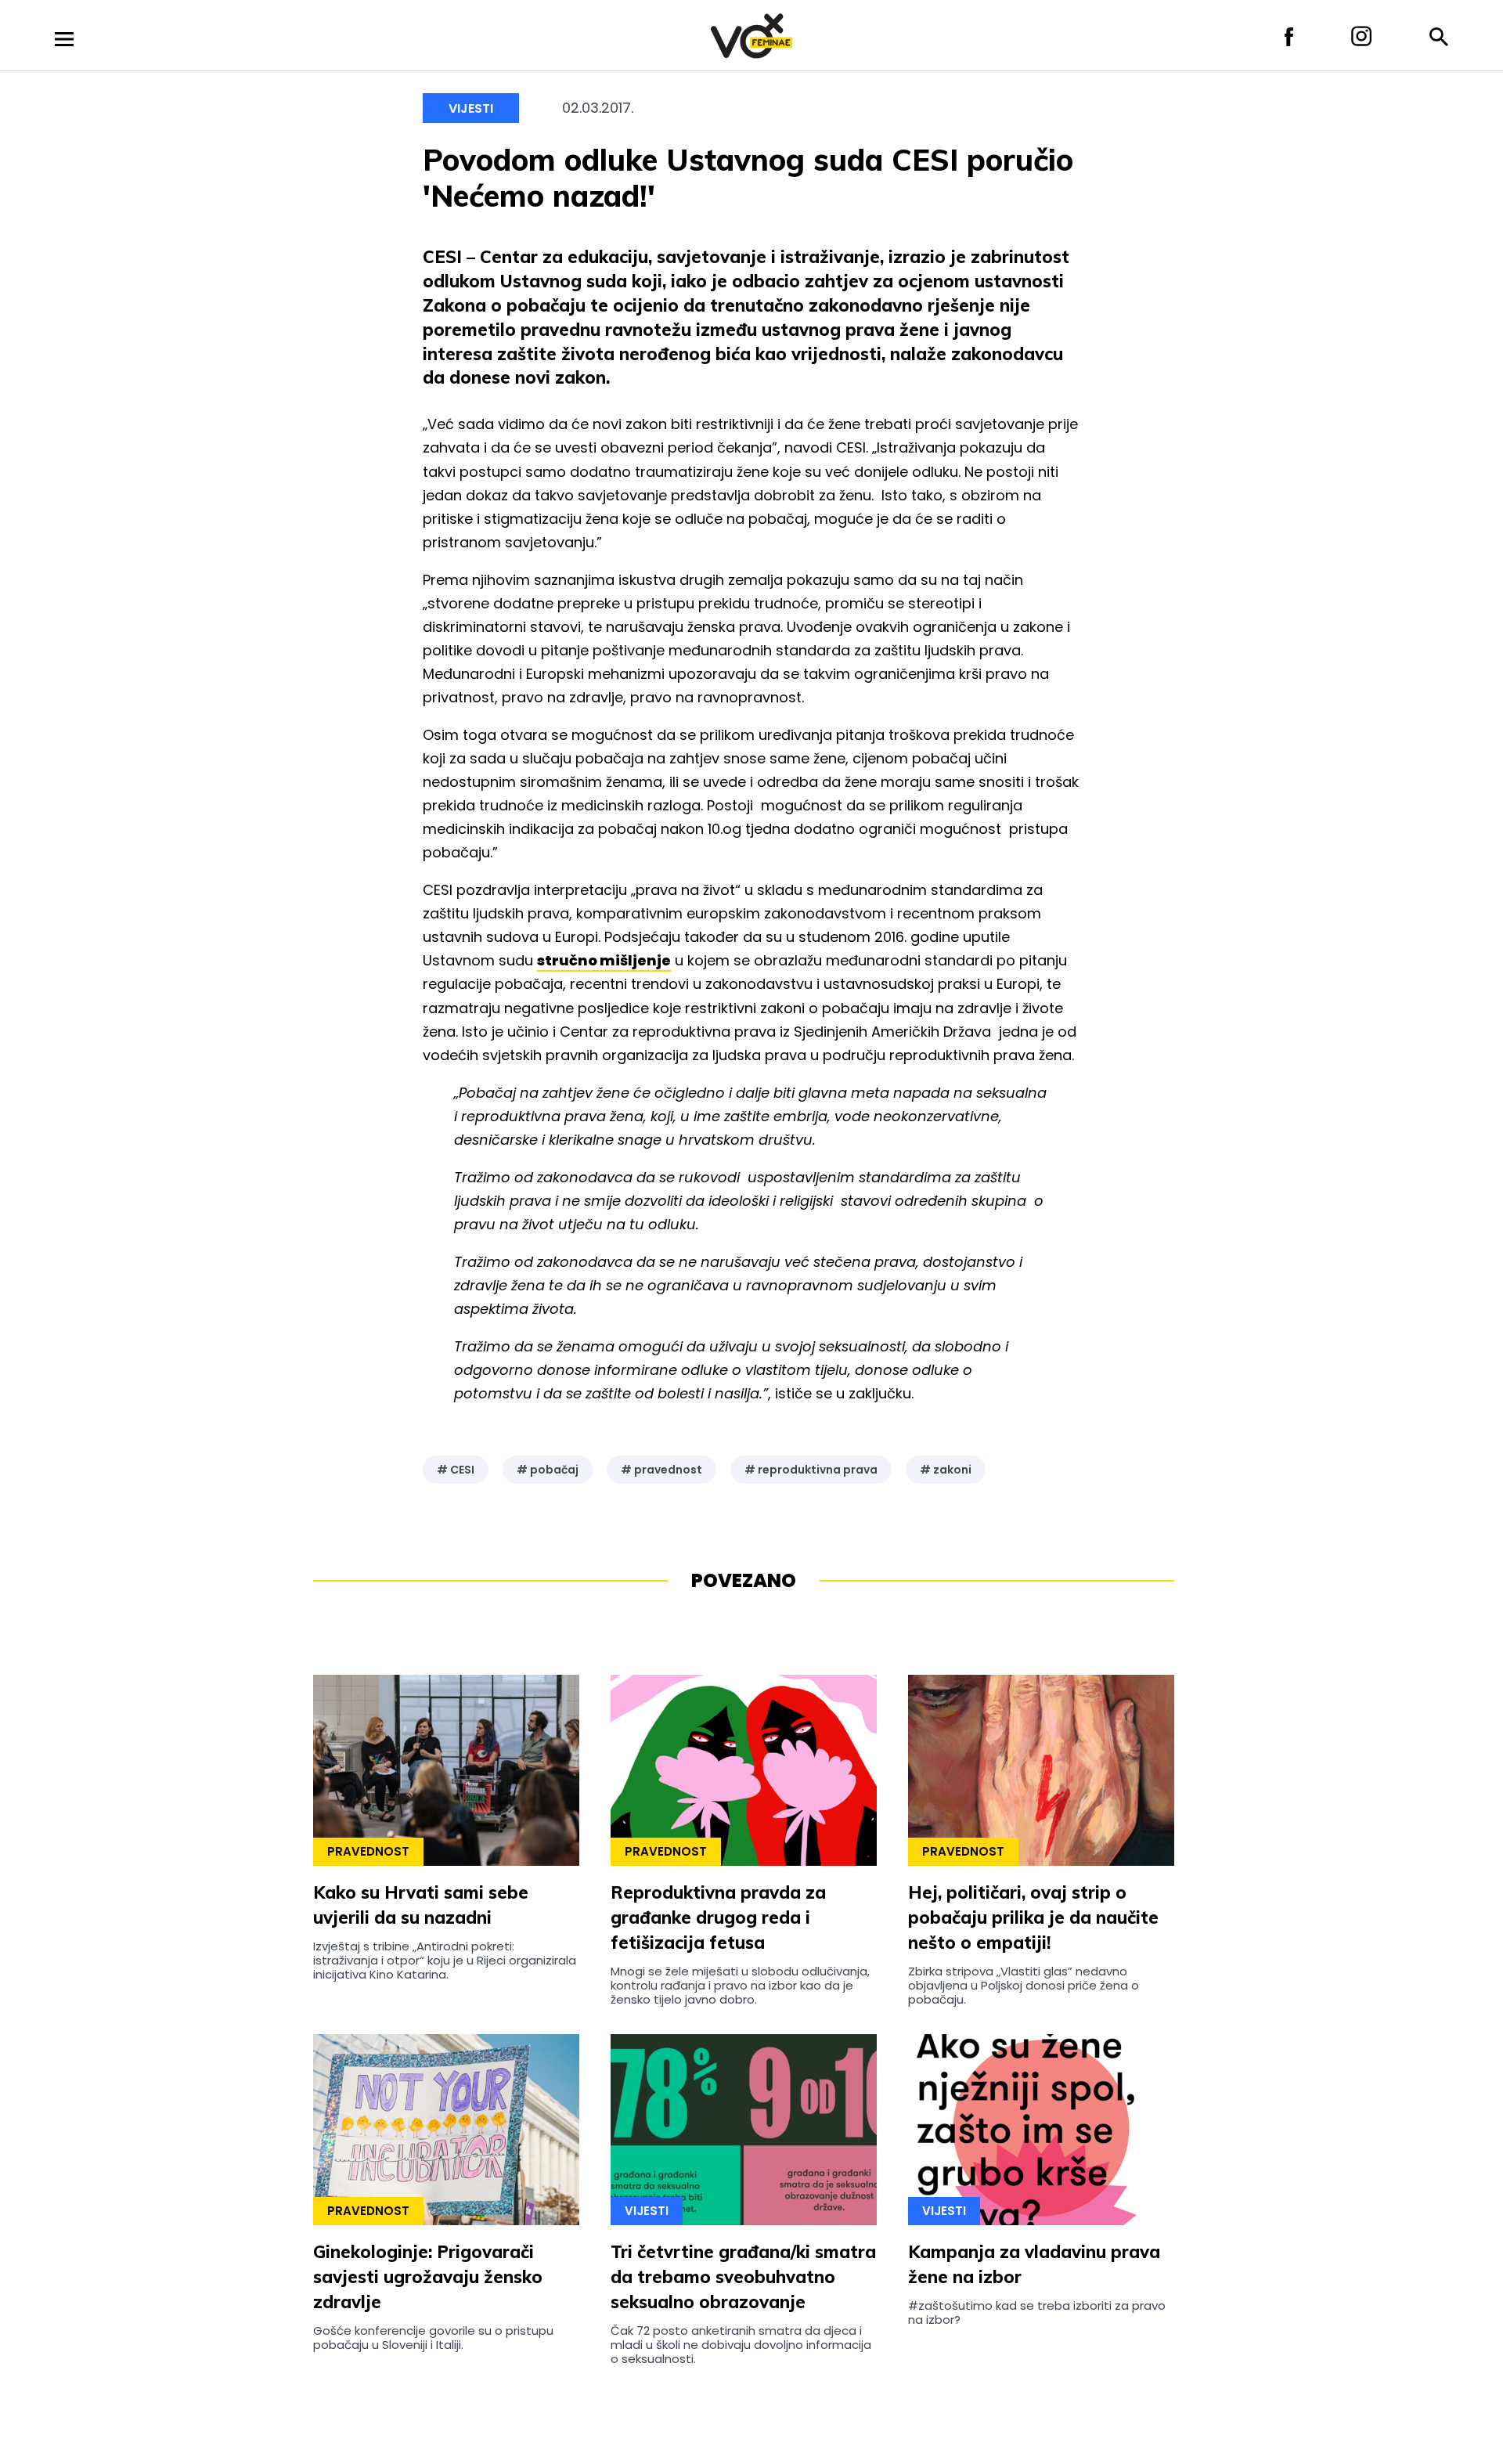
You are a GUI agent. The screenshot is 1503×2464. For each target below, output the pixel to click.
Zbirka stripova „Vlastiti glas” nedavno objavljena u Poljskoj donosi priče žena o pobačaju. (1024, 1986)
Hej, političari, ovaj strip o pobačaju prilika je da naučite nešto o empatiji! (1033, 1917)
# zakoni (946, 1470)
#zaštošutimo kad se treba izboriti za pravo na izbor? (1037, 2312)
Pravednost (368, 1851)
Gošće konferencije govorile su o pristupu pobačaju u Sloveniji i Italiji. (433, 2338)
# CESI (456, 1470)
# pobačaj (548, 1470)
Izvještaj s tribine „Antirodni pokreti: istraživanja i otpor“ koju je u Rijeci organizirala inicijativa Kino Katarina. (445, 1961)
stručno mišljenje (604, 960)
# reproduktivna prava (811, 1470)
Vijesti (471, 108)
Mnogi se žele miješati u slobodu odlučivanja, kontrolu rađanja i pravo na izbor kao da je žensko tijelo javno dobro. (740, 1986)
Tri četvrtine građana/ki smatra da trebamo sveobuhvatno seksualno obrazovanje (743, 2277)
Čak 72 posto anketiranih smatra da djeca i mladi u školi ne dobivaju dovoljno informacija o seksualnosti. (741, 2345)
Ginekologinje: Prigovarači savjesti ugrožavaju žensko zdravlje (428, 2277)
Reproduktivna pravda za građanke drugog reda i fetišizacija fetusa (718, 1917)
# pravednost (661, 1470)
